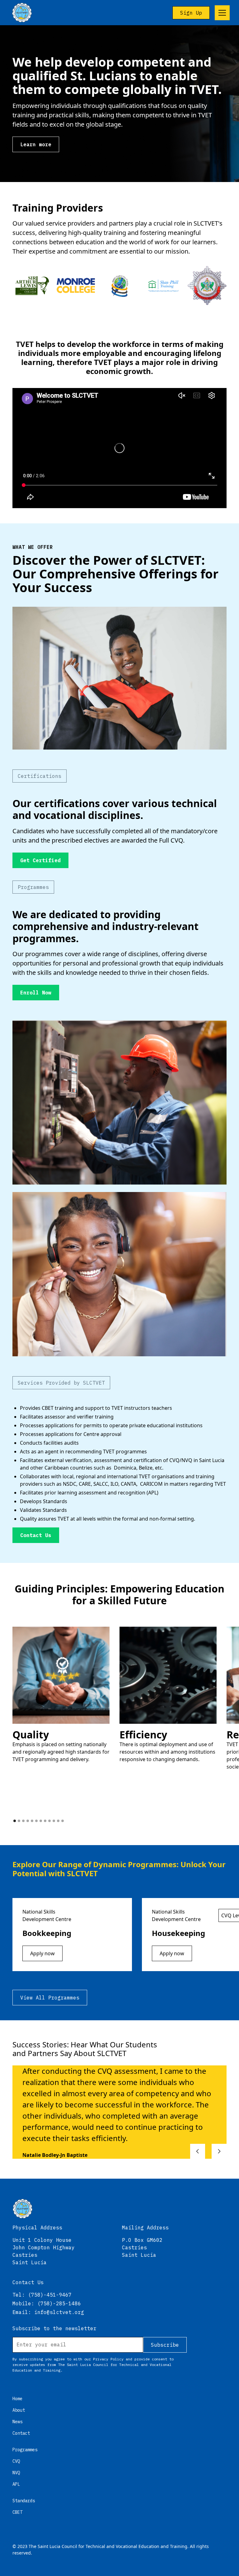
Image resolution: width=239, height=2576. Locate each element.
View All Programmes (50, 1998)
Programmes (25, 2450)
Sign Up (191, 13)
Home (17, 2399)
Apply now (42, 1953)
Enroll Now (36, 993)
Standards (24, 2501)
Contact (21, 2433)
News (17, 2422)
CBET (17, 2512)
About (19, 2410)
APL (16, 2484)
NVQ (16, 2473)
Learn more (36, 144)
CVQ (16, 2461)
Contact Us (36, 1535)
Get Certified (40, 860)
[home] (22, 13)
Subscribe (165, 2345)
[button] (221, 13)
